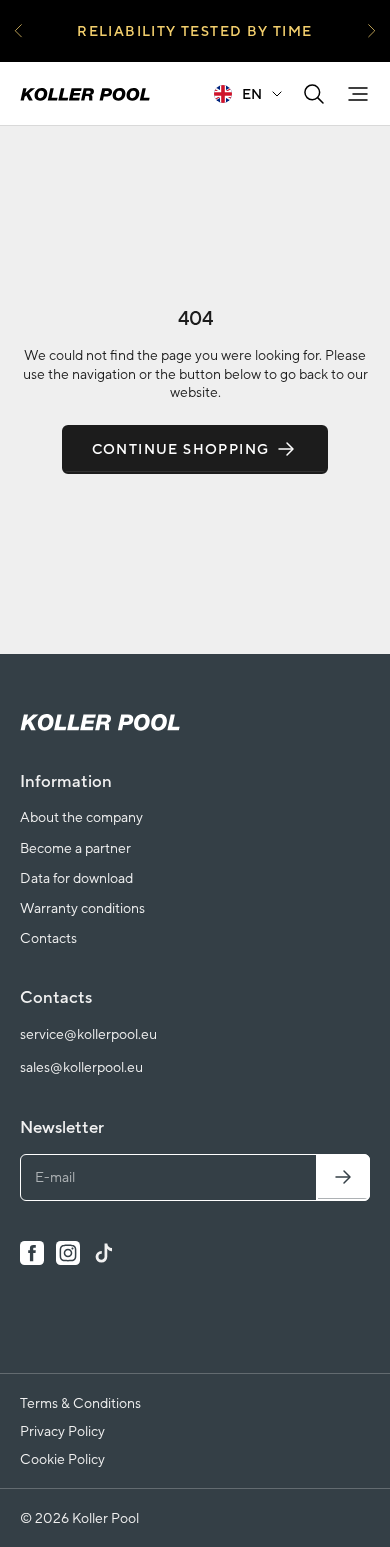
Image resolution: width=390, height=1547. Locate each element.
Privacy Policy (62, 1431)
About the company (81, 817)
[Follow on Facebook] (32, 1253)
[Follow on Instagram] (68, 1253)
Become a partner (75, 848)
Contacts (48, 938)
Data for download (76, 878)
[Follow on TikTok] (104, 1253)
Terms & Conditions (80, 1403)
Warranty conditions (82, 908)
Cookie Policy (62, 1459)
